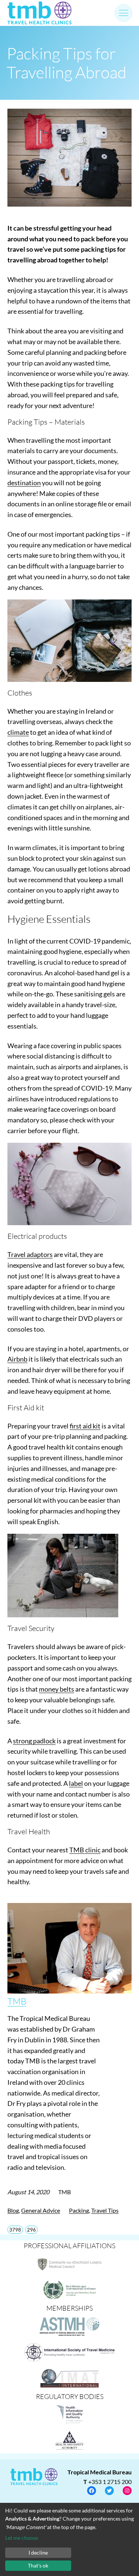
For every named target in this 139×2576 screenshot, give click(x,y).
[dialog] (69, 2539)
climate (18, 732)
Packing (79, 2210)
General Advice (41, 2210)
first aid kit (85, 1426)
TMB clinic (85, 1850)
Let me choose (21, 2538)
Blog (13, 2210)
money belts (57, 1689)
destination (24, 483)
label (76, 1783)
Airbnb (17, 1359)
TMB (17, 2001)
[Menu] (124, 13)
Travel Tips (105, 2210)
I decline (38, 2553)
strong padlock (34, 1741)
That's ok (38, 2565)
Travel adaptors (30, 1254)
